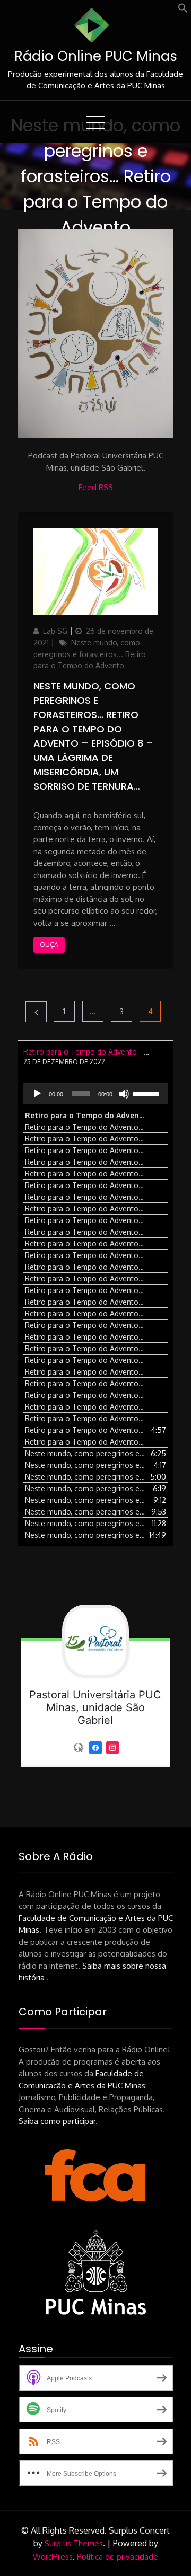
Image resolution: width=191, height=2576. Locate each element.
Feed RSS (96, 487)
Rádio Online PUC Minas (96, 56)
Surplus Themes (74, 2543)
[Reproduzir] (37, 1094)
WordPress (53, 2557)
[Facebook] (95, 1747)
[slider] (147, 1093)
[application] (95, 1094)
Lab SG (55, 631)
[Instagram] (112, 1747)
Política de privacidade (118, 2557)
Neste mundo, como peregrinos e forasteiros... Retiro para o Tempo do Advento (90, 654)
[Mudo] (124, 1094)
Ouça (49, 945)
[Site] (79, 1747)
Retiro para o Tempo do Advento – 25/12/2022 (105, 1052)
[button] (183, 10)
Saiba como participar (57, 2121)
